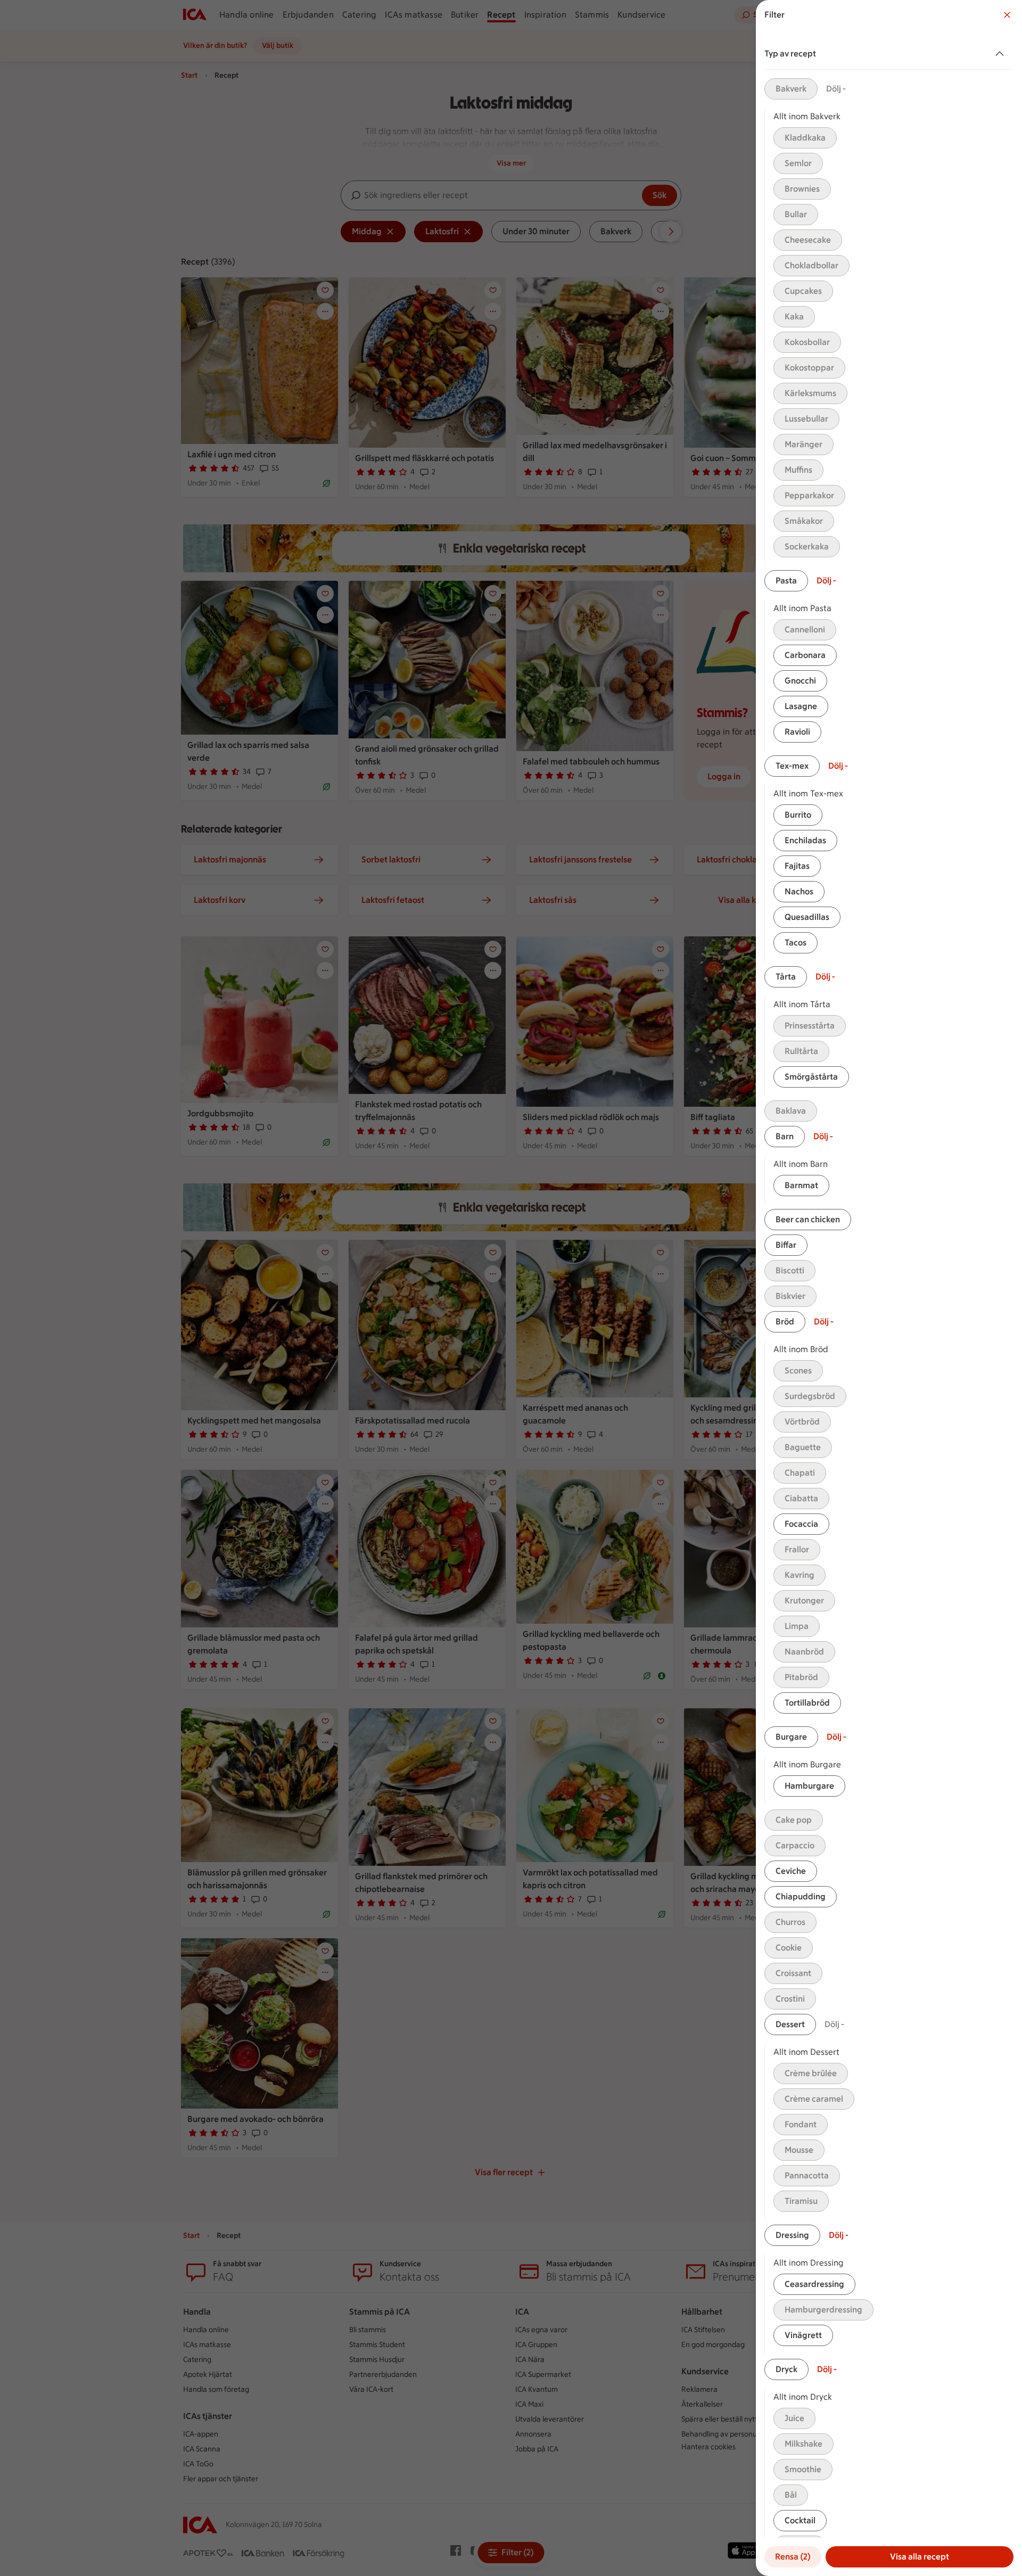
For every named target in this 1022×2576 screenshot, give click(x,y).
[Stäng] (1007, 15)
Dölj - (836, 89)
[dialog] (889, 1288)
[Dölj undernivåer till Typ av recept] (1002, 54)
